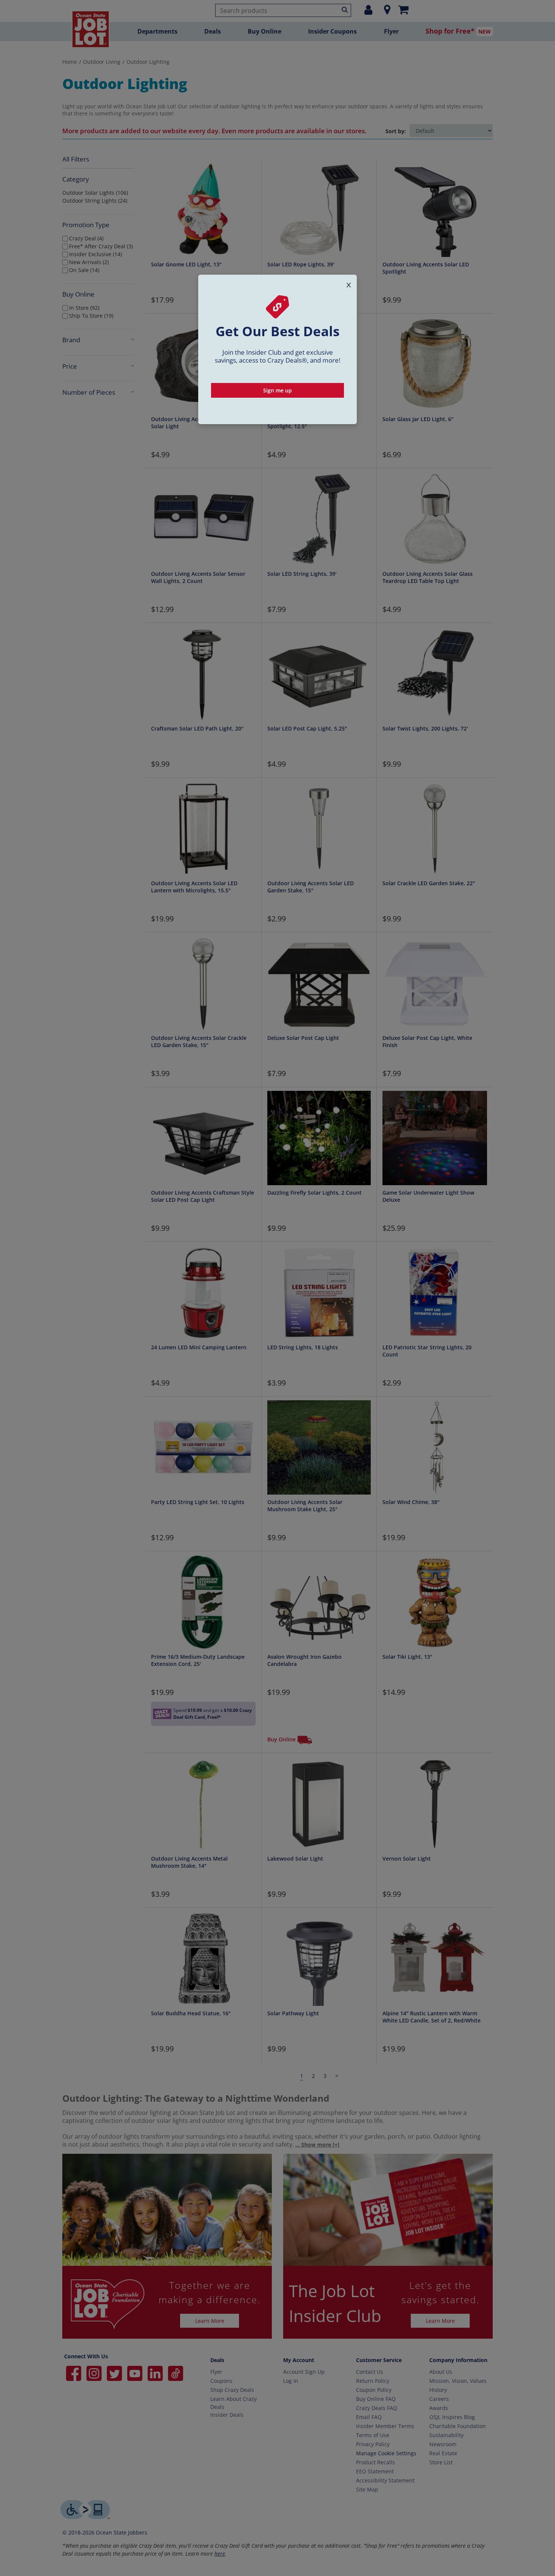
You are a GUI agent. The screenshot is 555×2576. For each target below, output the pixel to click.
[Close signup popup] (349, 284)
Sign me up (277, 390)
